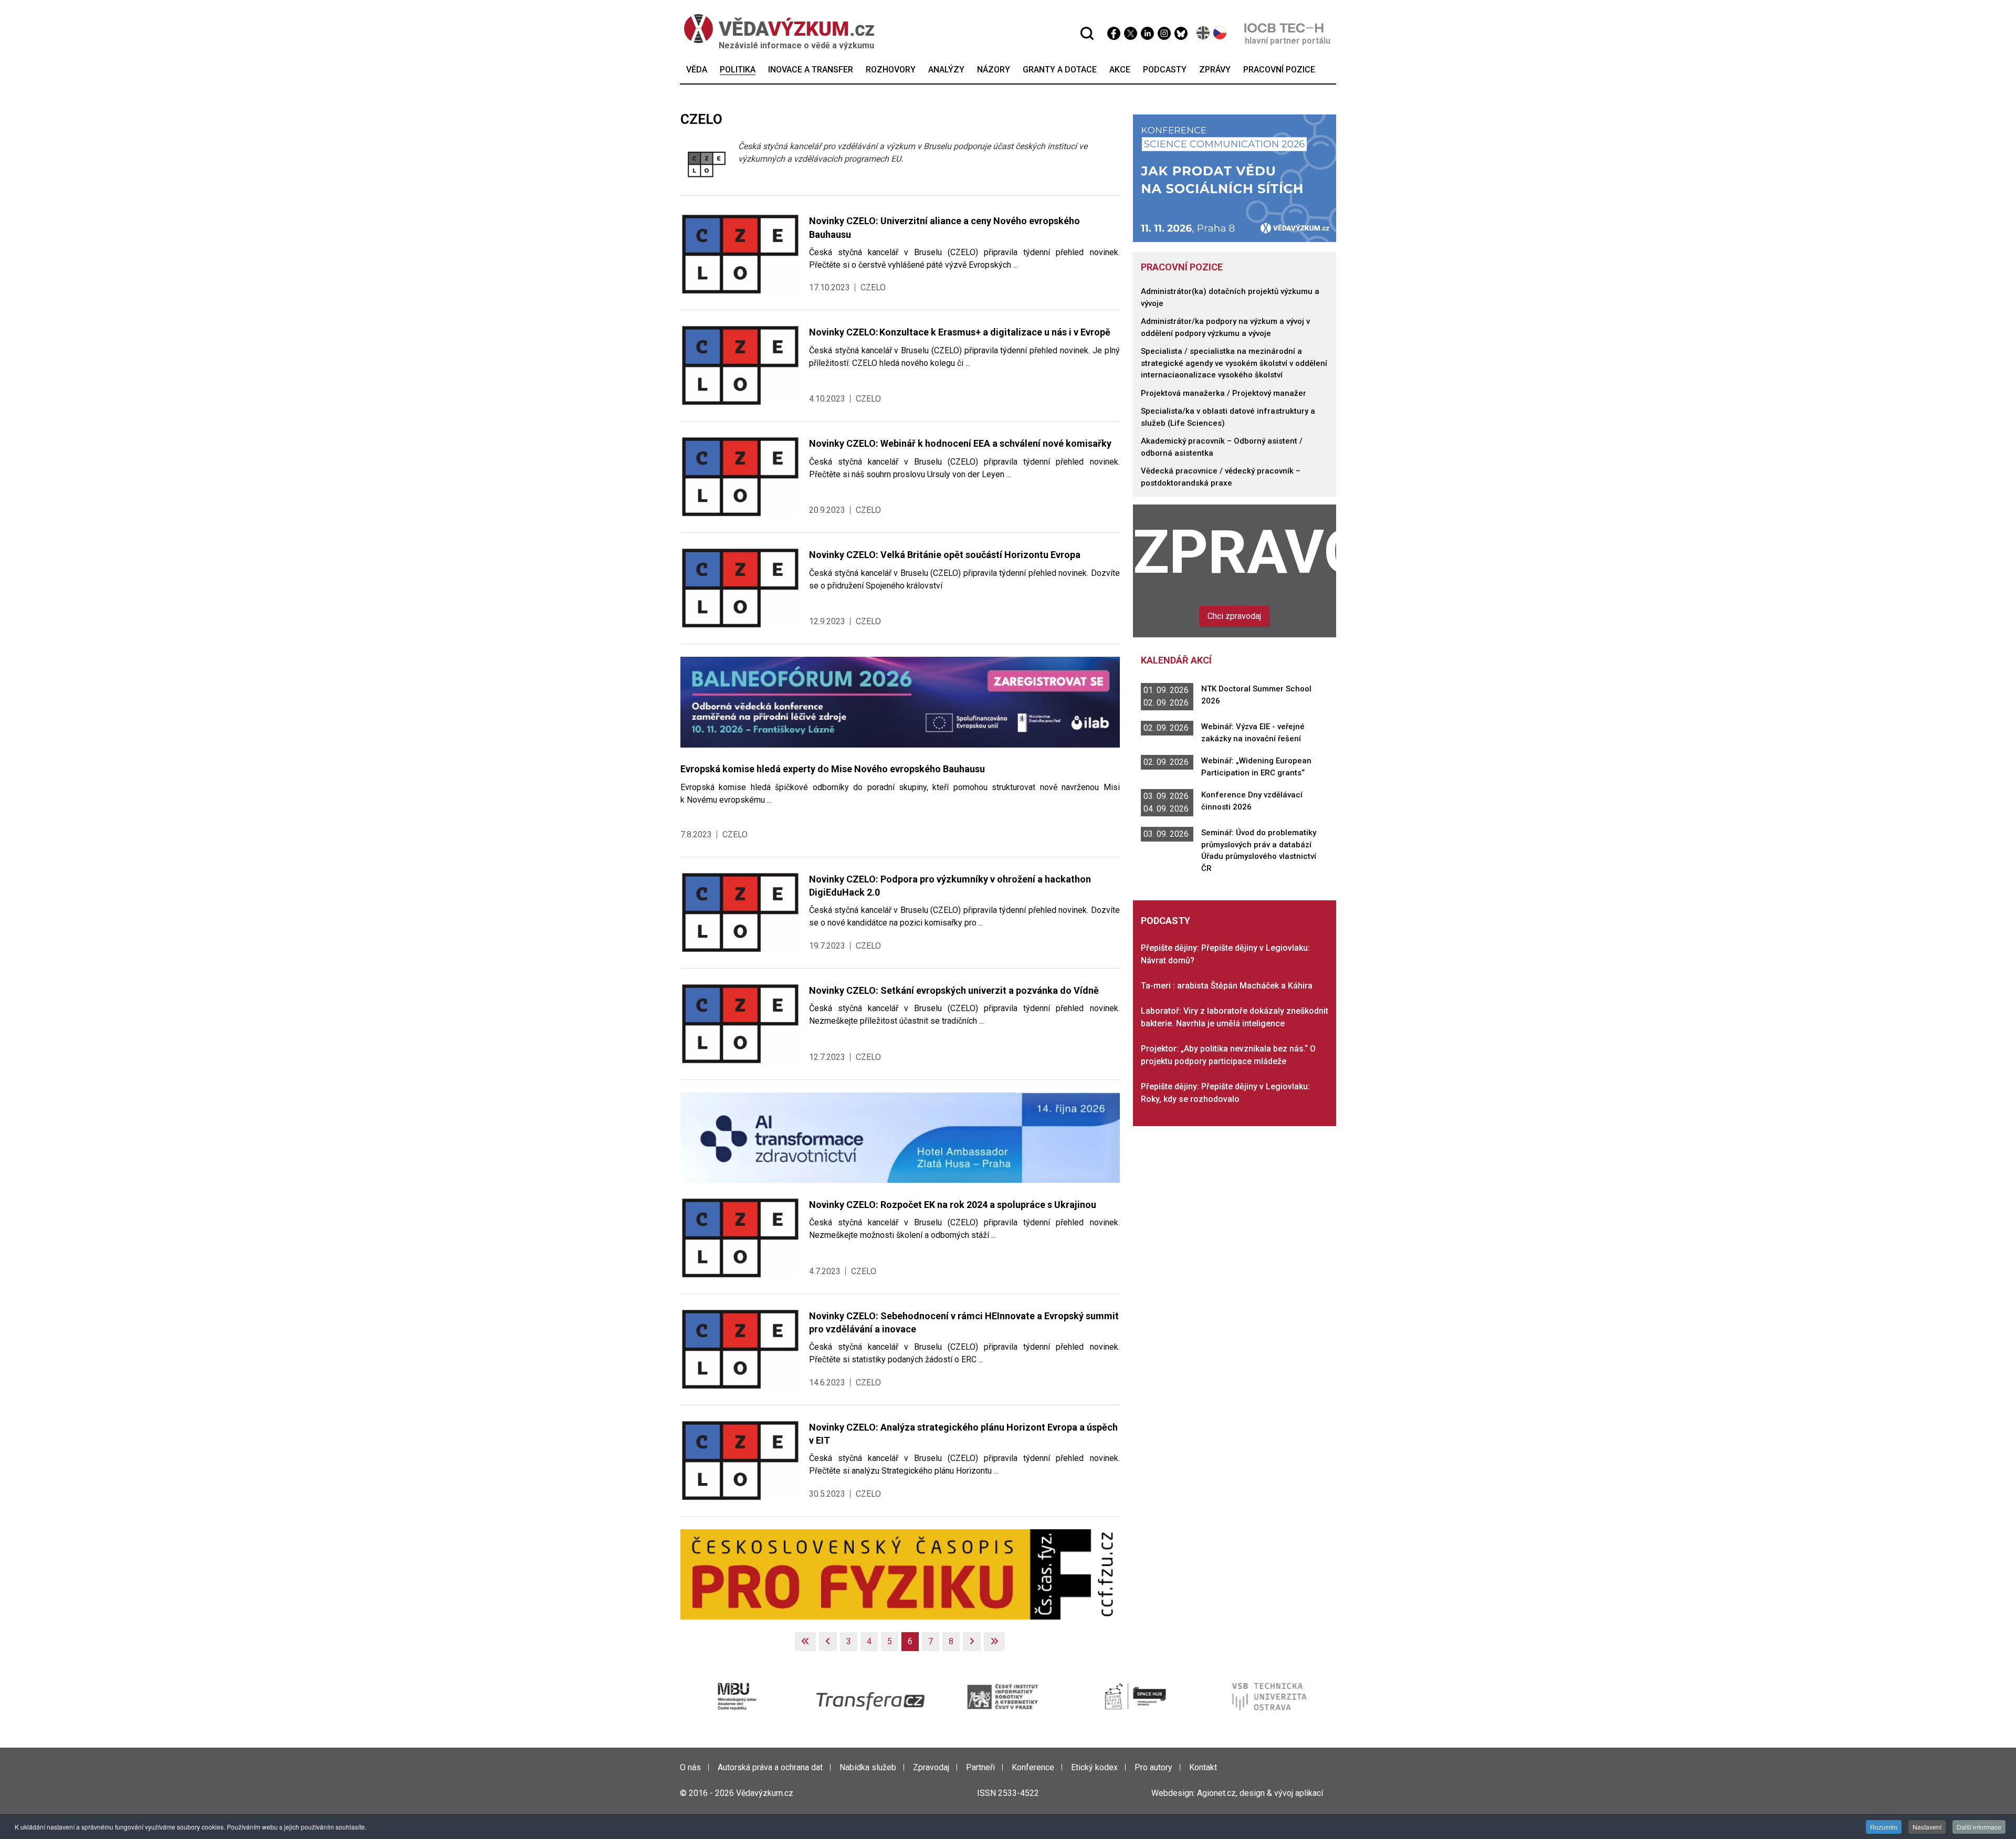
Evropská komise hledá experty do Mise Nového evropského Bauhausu (833, 769)
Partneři (980, 1767)
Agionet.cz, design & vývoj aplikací (1260, 1793)
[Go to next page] (972, 1642)
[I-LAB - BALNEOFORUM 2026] (900, 702)
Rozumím (1884, 1827)
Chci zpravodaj (1234, 616)
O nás (690, 1767)
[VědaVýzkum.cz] (779, 29)
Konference (1033, 1767)
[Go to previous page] (828, 1642)
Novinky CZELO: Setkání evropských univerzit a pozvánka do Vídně (954, 990)
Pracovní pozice (1182, 267)
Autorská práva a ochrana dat (770, 1767)
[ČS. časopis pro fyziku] (900, 1574)
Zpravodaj (1235, 552)
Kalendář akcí (1176, 660)
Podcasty (1165, 921)
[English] (1204, 33)
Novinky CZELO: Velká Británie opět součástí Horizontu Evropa (945, 555)
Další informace (1979, 1827)
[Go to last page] (994, 1642)
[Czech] (1220, 33)
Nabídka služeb (868, 1767)
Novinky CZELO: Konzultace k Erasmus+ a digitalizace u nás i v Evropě (961, 332)
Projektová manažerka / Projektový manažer (1224, 393)
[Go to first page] (805, 1642)
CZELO (873, 287)
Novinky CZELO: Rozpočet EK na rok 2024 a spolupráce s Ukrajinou (953, 1205)
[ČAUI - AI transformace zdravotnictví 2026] (900, 1137)
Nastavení (1927, 1827)
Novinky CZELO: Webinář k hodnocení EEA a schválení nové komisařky (960, 443)
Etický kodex (1094, 1767)
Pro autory (1153, 1767)
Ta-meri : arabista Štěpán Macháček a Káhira (1227, 986)
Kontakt (1203, 1767)
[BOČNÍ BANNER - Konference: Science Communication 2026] (1235, 178)
